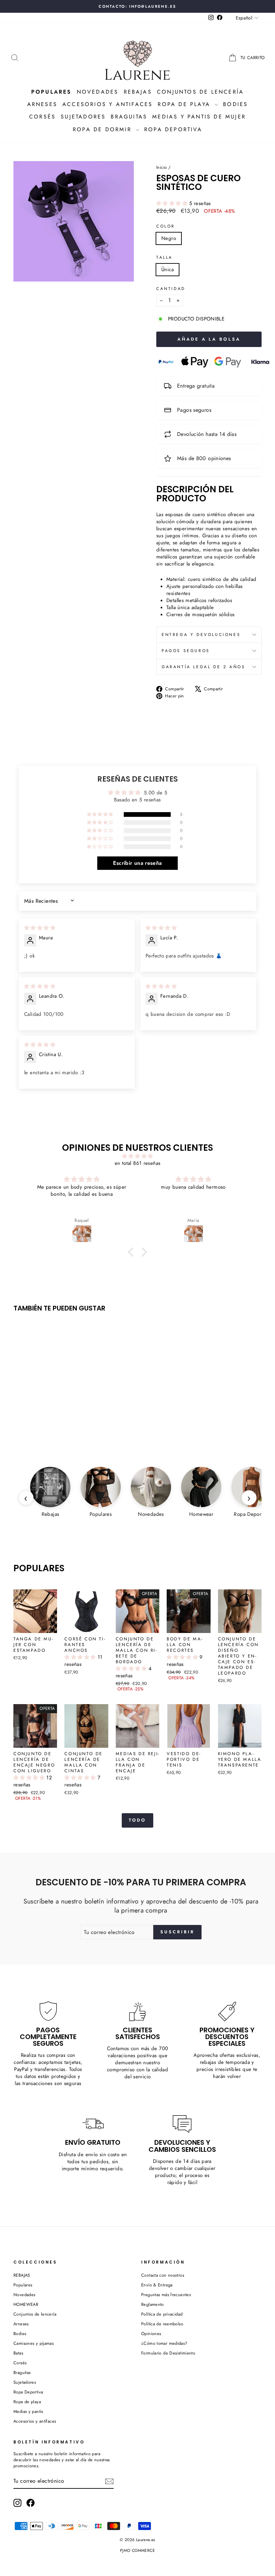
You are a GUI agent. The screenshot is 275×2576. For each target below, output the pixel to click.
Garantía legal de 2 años (203, 667)
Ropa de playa (185, 104)
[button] (173, 203)
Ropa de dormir (103, 129)
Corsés (42, 117)
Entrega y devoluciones (201, 635)
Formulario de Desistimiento (168, 2353)
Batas (18, 2353)
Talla (164, 258)
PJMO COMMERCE (137, 2550)
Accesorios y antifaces (107, 104)
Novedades (98, 92)
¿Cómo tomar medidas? (164, 2343)
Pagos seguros (186, 651)
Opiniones (151, 2334)
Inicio (161, 167)
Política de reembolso (162, 2324)
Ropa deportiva (173, 129)
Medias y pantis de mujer (199, 117)
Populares (23, 2285)
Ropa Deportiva (28, 2392)
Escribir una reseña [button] (137, 863)
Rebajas (138, 92)
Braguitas (129, 117)
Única (168, 269)
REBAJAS (22, 2275)
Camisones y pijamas (34, 2343)
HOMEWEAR (26, 2304)
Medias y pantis (28, 2411)
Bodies (235, 104)
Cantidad (171, 289)
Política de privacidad (162, 2314)
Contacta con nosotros (163, 2275)
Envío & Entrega (157, 2285)
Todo (138, 1820)
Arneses (42, 104)
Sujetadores (83, 117)
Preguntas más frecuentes (166, 2295)
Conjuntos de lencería (200, 92)
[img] (40, 928)
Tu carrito (253, 58)
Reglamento (153, 2304)
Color (166, 226)
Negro (169, 238)
